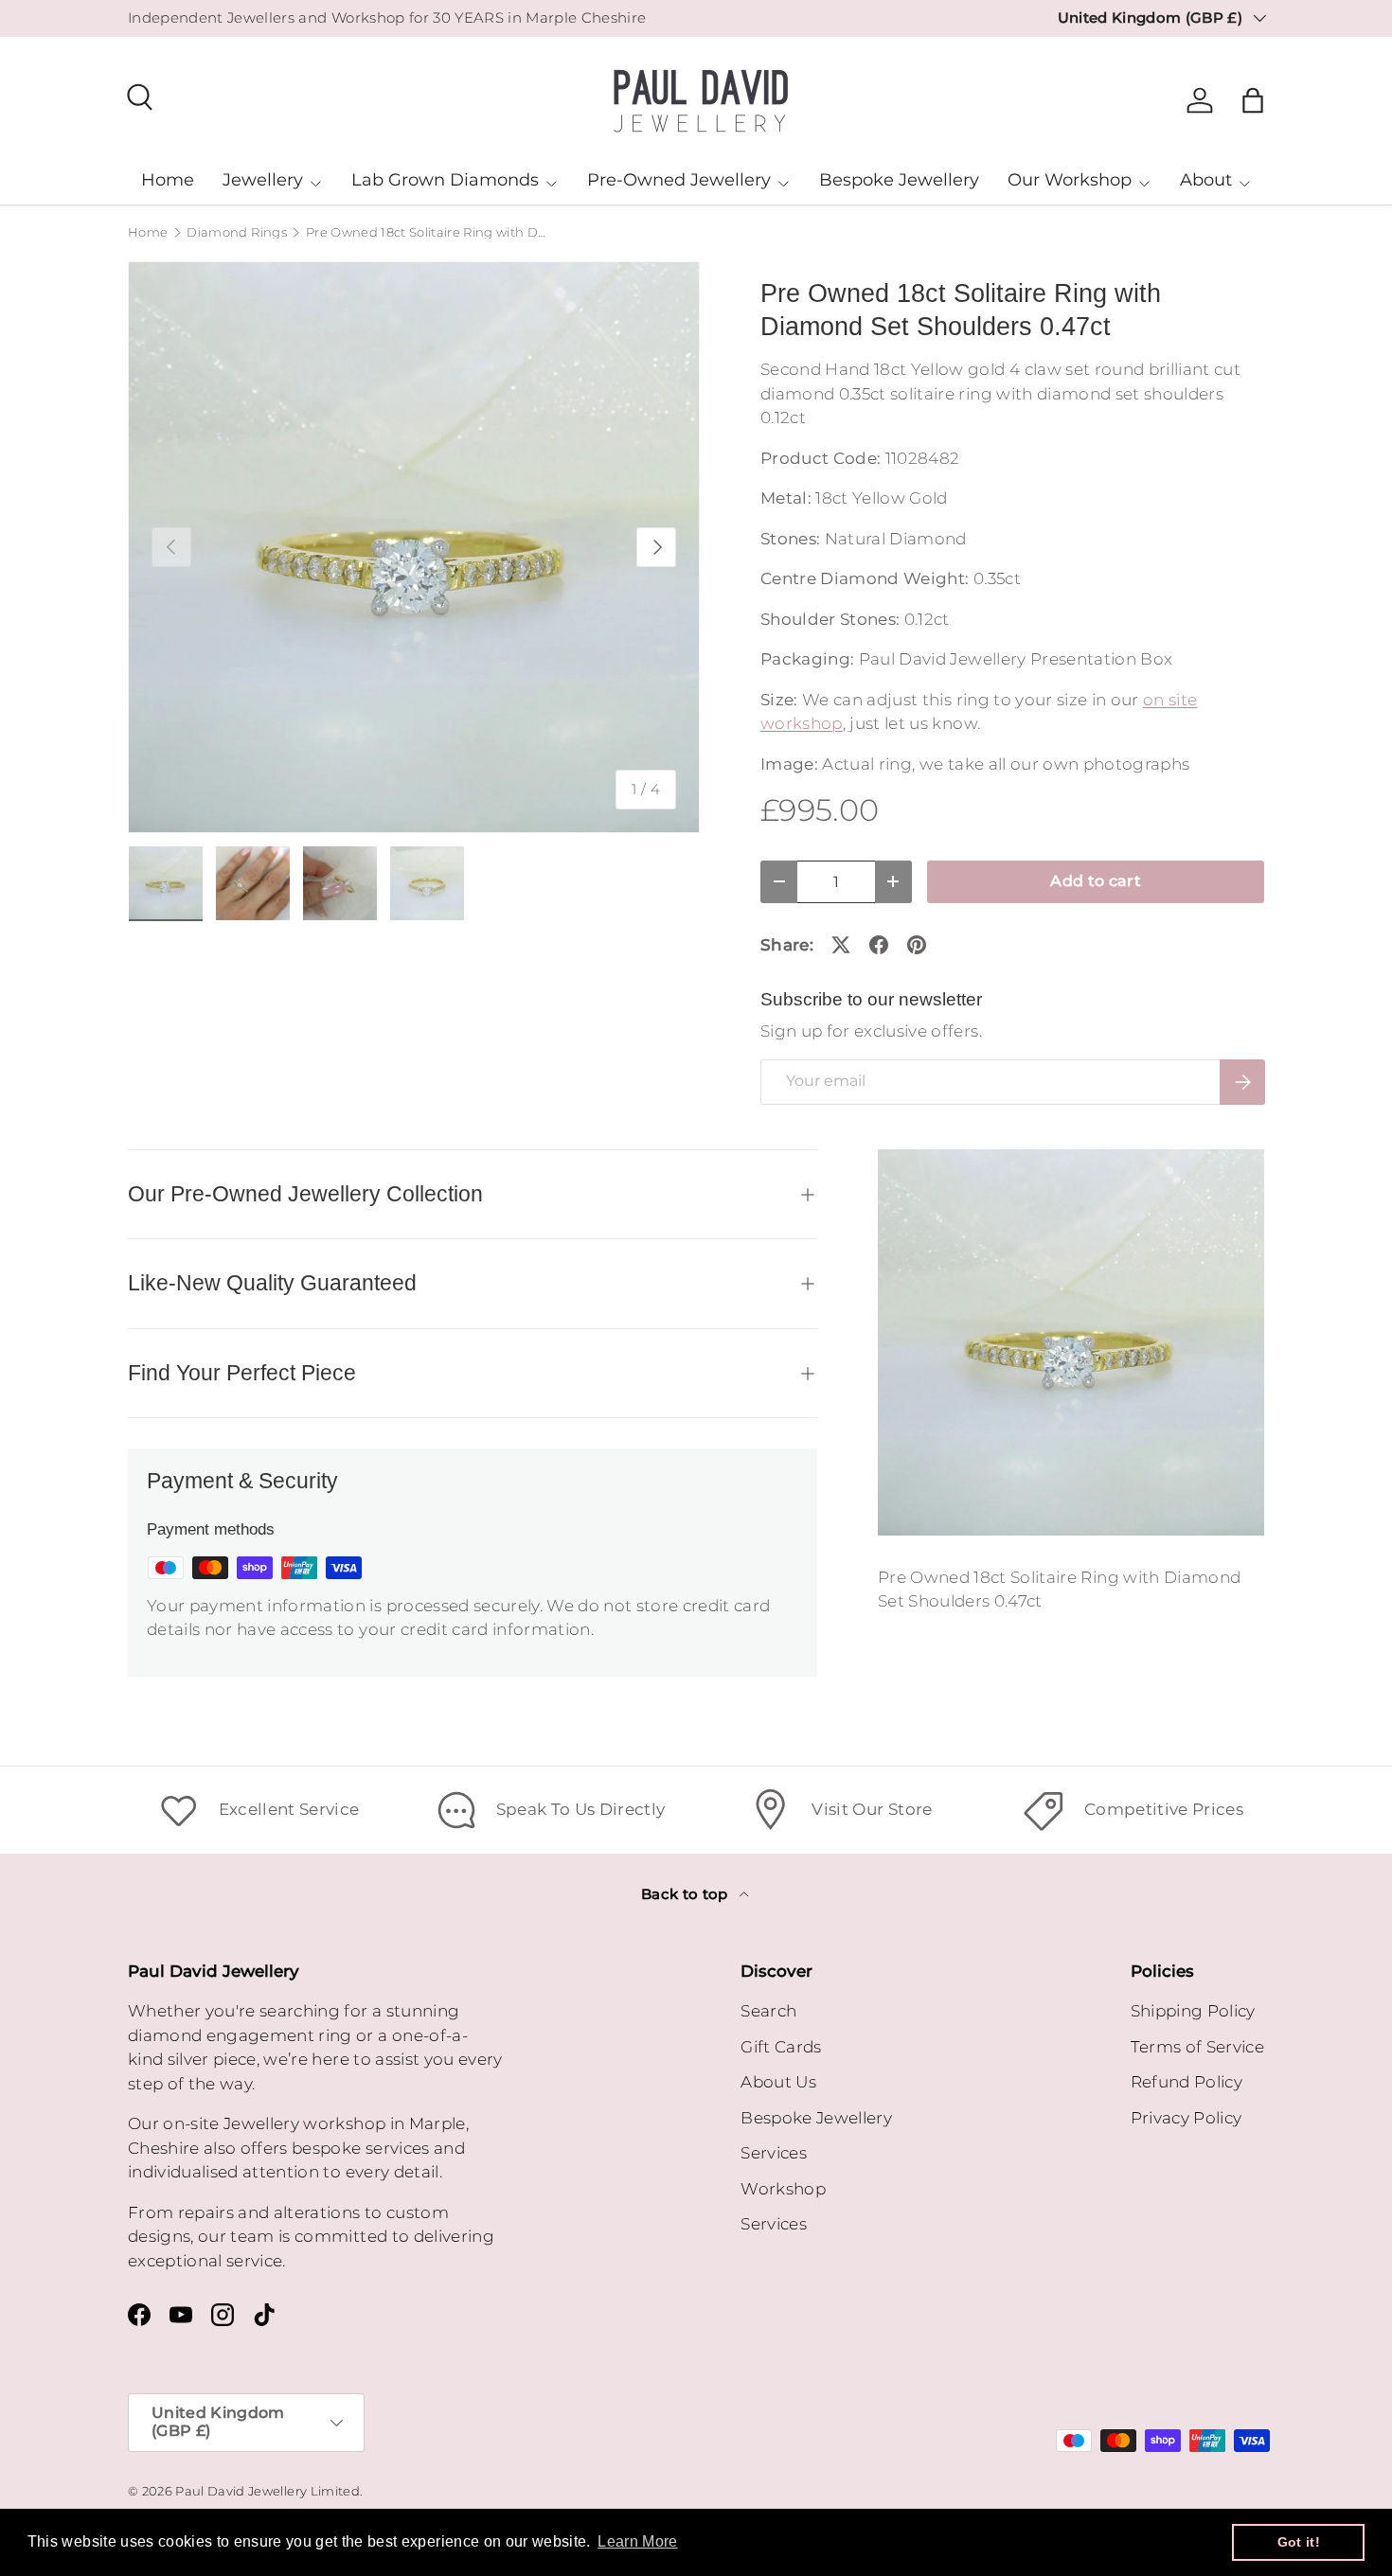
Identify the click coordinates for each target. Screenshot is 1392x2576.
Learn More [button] (637, 2541)
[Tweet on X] (841, 945)
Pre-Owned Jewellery (679, 180)
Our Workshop (1070, 180)
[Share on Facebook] (879, 945)
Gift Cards (781, 2047)
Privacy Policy (1187, 2118)
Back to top (687, 1894)
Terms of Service (1197, 2047)
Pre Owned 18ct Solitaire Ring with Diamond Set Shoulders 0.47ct (427, 233)
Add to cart (1096, 881)
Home (168, 180)
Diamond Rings (236, 233)
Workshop (783, 2189)
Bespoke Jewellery (899, 180)
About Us (778, 2082)
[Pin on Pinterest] (917, 945)
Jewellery (263, 180)
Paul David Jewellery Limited (268, 2491)
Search (768, 2011)
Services (774, 2153)
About (1206, 180)
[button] (1253, 100)
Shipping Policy (1193, 2011)
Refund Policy (1187, 2082)
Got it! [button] (1299, 2542)
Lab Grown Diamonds (445, 180)
